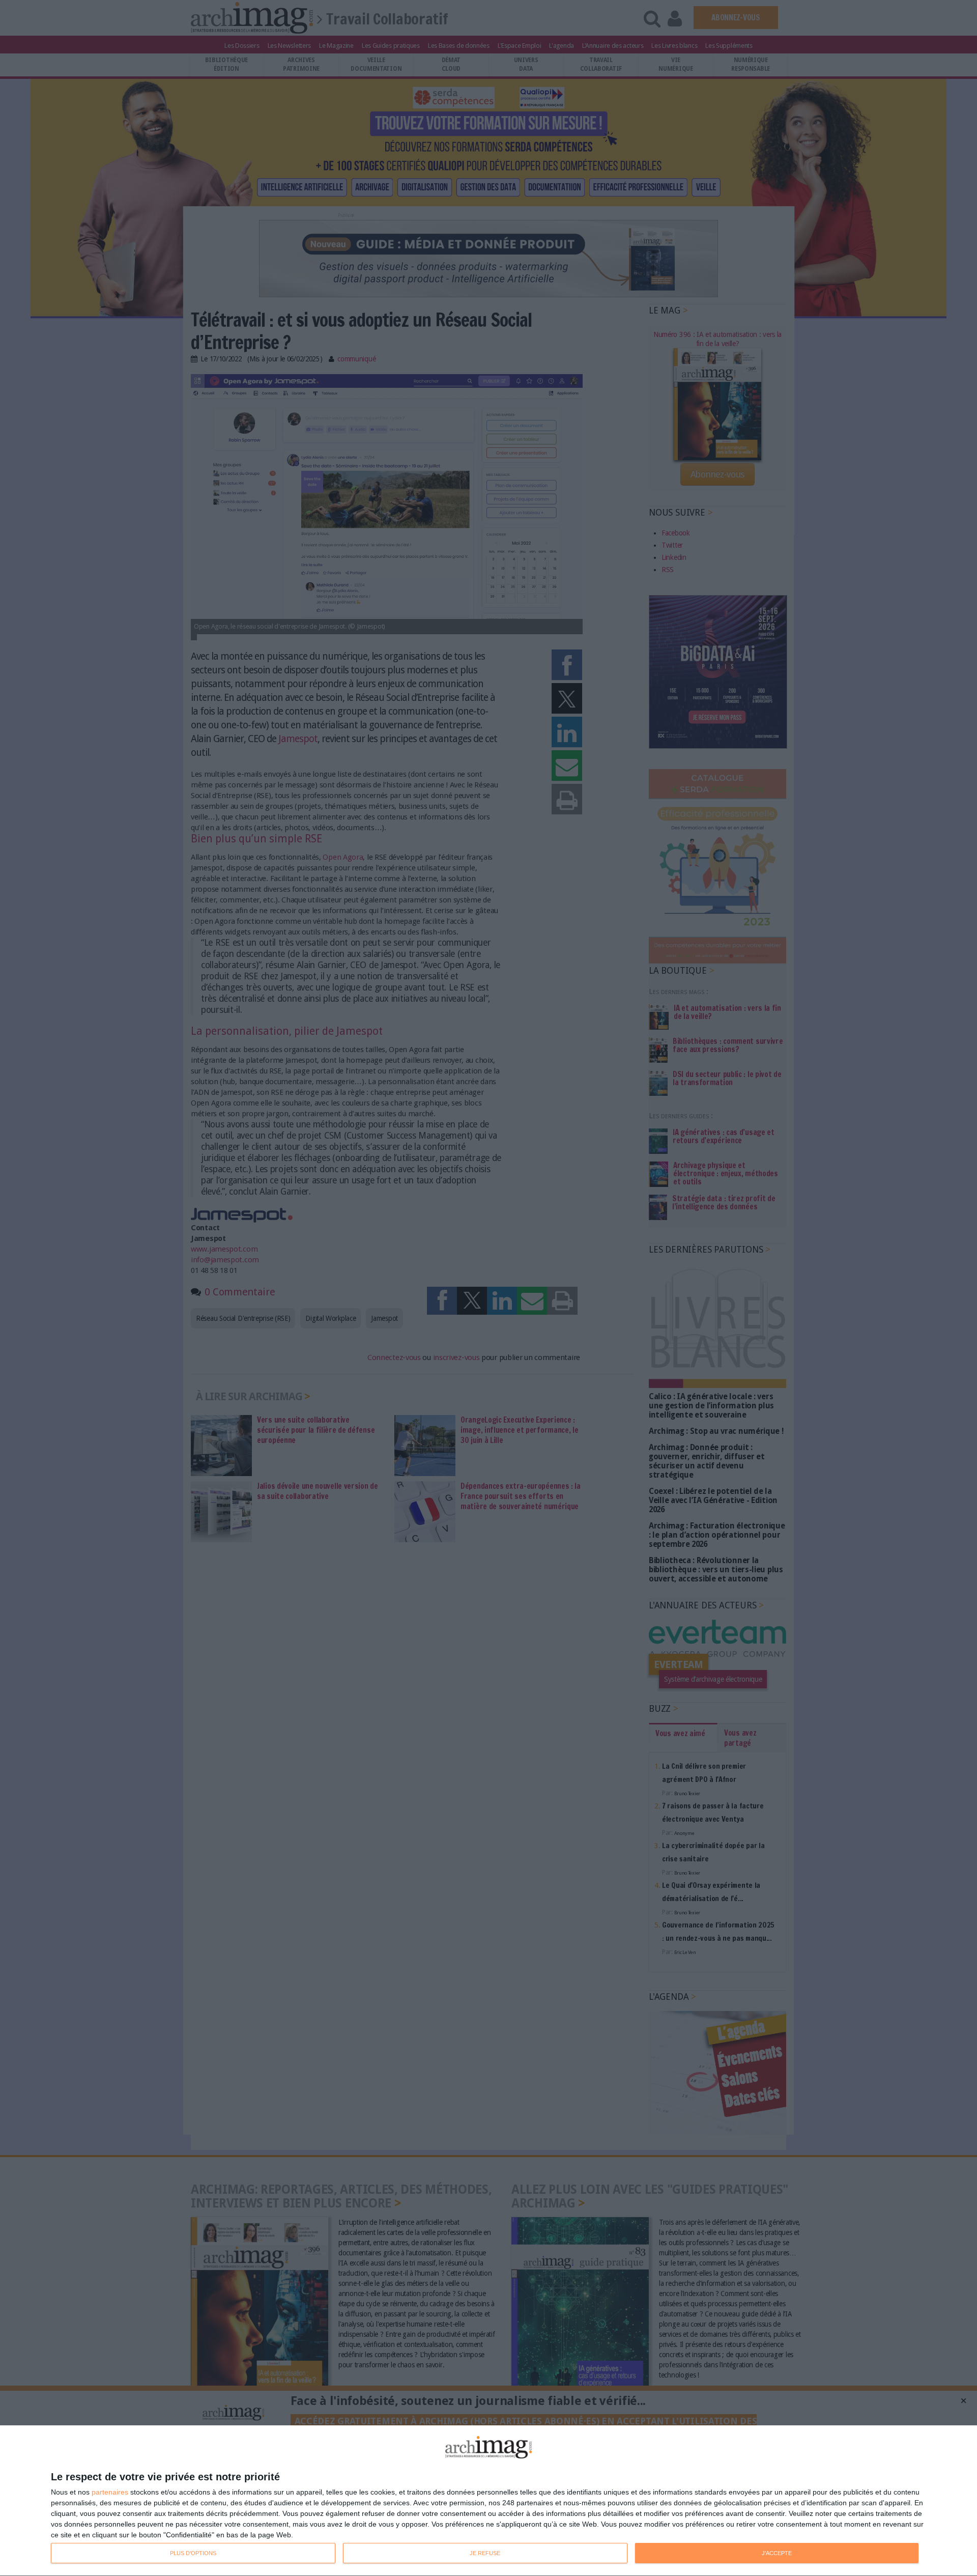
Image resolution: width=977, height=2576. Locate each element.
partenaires (110, 2492)
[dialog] (489, 2501)
